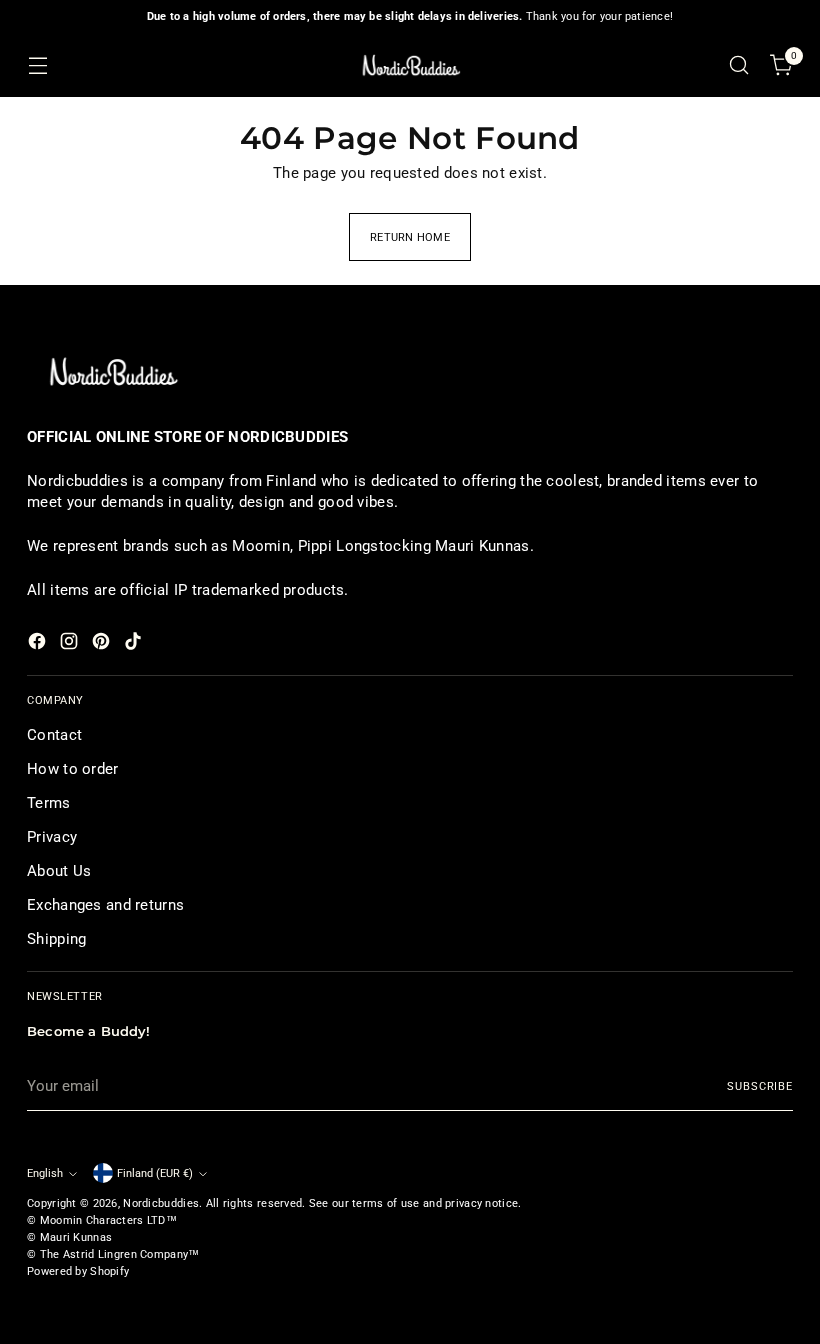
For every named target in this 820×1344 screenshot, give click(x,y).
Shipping (56, 939)
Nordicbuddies (161, 1203)
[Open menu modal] (37, 65)
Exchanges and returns (105, 905)
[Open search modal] (739, 65)
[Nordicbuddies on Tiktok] (135, 644)
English (45, 1173)
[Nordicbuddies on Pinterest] (103, 644)
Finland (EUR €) (155, 1173)
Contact (54, 735)
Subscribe (760, 1086)
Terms (48, 803)
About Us (59, 871)
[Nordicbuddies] (410, 65)
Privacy (52, 837)
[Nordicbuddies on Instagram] (71, 644)
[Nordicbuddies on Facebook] (39, 644)
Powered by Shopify (78, 1271)
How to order (73, 769)
